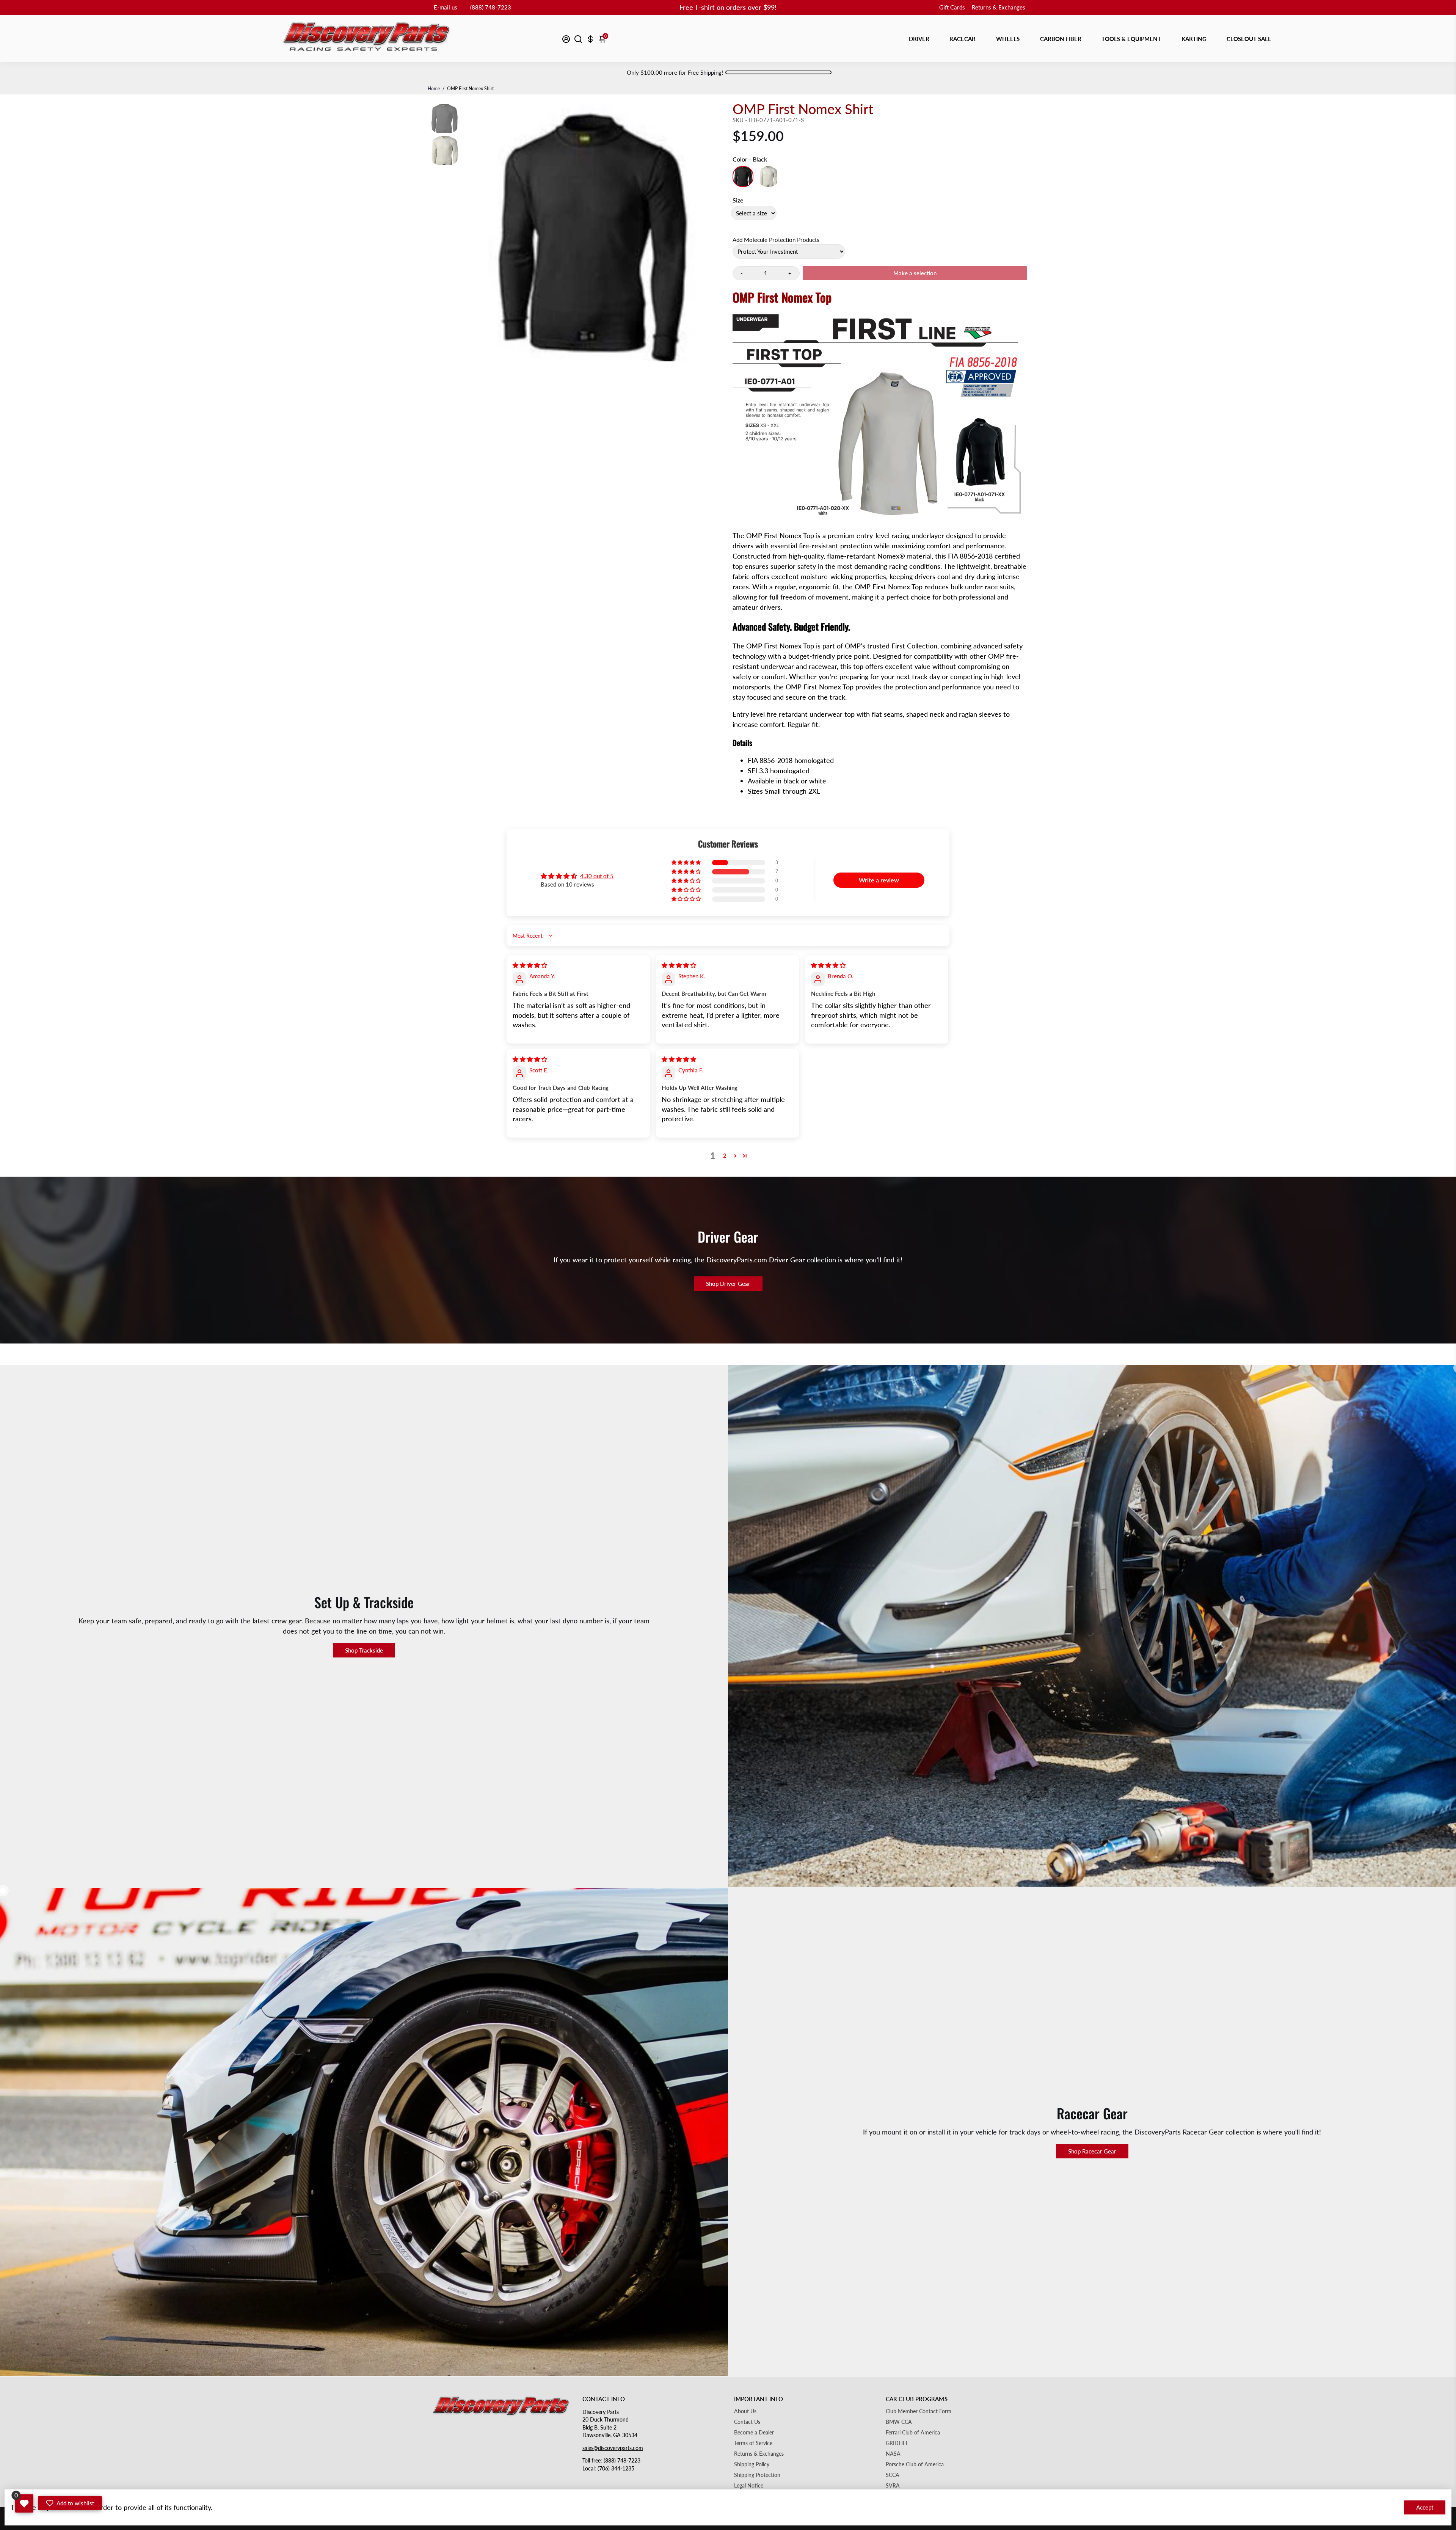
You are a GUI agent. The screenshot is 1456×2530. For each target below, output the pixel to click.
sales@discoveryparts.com (613, 2448)
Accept (1425, 2507)
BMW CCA (899, 2422)
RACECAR (963, 39)
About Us (745, 2411)
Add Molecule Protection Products (776, 240)
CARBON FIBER (1061, 39)
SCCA (893, 2475)
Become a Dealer (754, 2433)
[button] (687, 863)
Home (434, 89)
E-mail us (446, 7)
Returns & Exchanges (999, 7)
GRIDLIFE (897, 2443)
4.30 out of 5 (597, 876)
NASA (893, 2454)
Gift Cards (952, 7)
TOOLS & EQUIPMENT (1131, 39)
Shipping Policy (752, 2464)
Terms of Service (753, 2443)
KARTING (1194, 39)
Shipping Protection (757, 2475)
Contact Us (747, 2422)
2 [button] (725, 1155)
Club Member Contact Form (919, 2411)
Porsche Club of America (915, 2464)
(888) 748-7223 (491, 7)
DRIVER (919, 39)
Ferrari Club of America (913, 2433)
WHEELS (1008, 39)
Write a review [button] (879, 880)
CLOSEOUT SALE (1249, 39)
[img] (530, 965)
